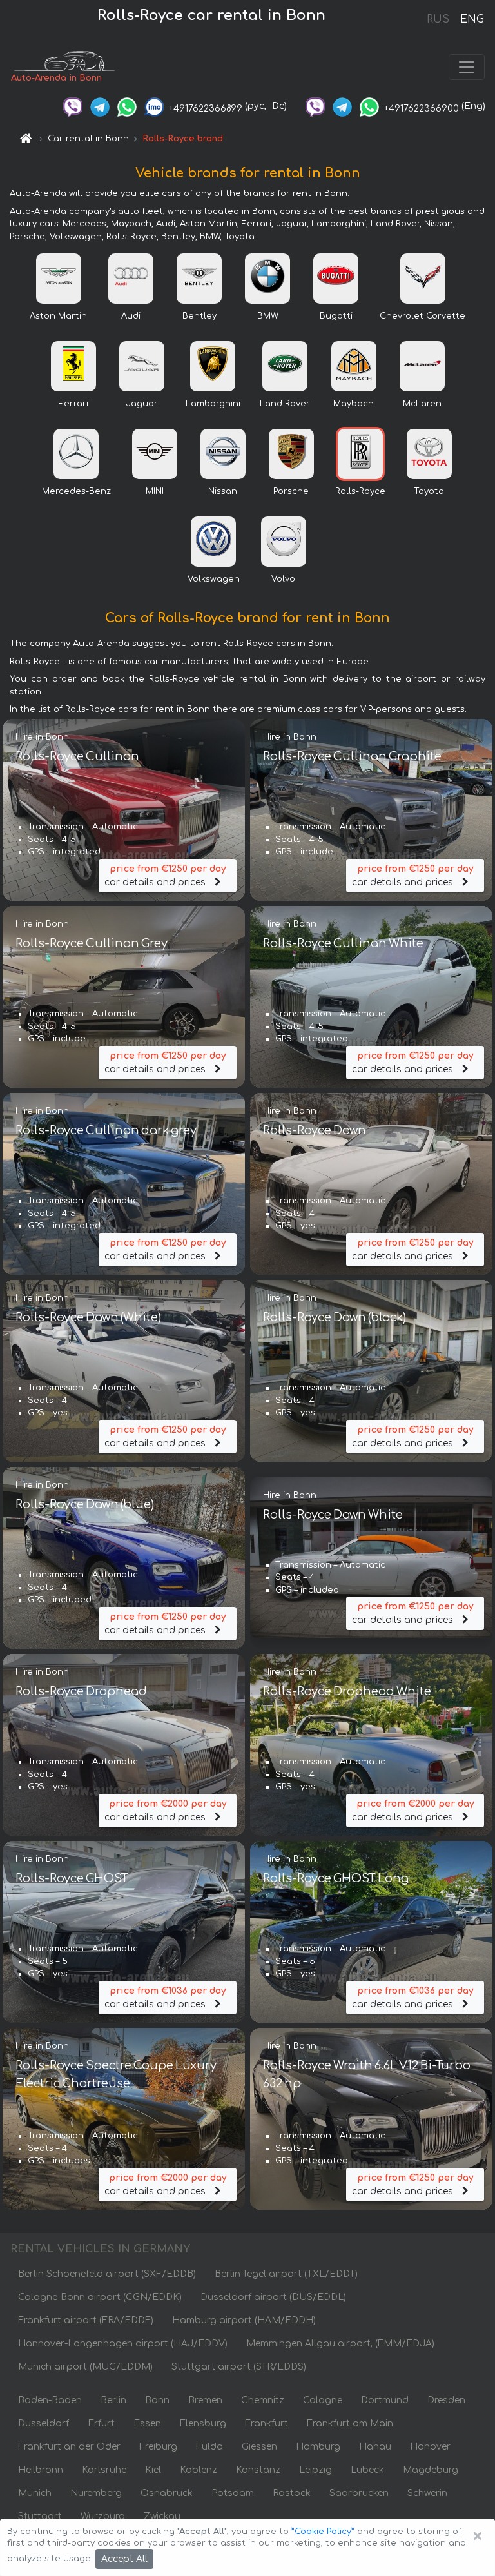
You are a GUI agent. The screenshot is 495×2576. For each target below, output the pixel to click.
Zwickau (162, 2516)
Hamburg (318, 2447)
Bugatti (336, 316)
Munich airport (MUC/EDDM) (85, 2367)
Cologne (323, 2400)
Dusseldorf (44, 2424)
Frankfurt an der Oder (69, 2447)
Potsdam (233, 2493)
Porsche (291, 491)
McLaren (422, 404)
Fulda (209, 2447)
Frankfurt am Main (350, 2424)
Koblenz (199, 2470)
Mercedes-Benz (76, 491)
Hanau (375, 2447)
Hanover (430, 2447)
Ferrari (73, 404)
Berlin (113, 2400)
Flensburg (203, 2424)
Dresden (446, 2400)
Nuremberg (96, 2493)
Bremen (205, 2400)
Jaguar (142, 404)
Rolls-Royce (360, 491)
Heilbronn (41, 2470)
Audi (131, 316)
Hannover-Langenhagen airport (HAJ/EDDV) (123, 2344)
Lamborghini (213, 404)
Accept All (124, 2559)
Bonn (157, 2400)
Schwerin (427, 2493)
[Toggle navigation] (467, 67)
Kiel (153, 2470)
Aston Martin (58, 316)
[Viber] (73, 106)
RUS (438, 19)
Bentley (199, 316)
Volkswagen (214, 579)
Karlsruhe (104, 2470)
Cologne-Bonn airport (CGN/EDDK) (100, 2297)
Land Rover (285, 404)
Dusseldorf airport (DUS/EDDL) (273, 2297)
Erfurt (101, 2424)
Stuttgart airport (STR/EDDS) (239, 2367)
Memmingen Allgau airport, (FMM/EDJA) (340, 2344)
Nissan (223, 491)
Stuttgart (40, 2516)
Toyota (429, 491)
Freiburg (158, 2447)
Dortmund (385, 2400)
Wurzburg (103, 2516)
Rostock (292, 2493)
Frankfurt (267, 2424)
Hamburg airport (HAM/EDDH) (244, 2320)
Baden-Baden (50, 2400)
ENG (472, 19)
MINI (155, 491)
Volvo (283, 579)
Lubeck (367, 2470)
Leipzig (315, 2470)
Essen (147, 2424)
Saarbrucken (359, 2493)
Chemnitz (263, 2400)
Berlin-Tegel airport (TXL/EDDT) (286, 2274)
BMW (268, 316)
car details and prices (165, 876)
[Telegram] (100, 106)
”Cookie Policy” (323, 2532)
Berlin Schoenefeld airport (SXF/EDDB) (107, 2274)
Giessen (259, 2447)
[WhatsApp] (127, 106)
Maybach (354, 404)
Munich (35, 2493)
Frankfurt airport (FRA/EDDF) (86, 2320)
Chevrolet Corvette (422, 316)
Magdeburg (431, 2470)
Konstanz (258, 2470)
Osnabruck (167, 2493)
